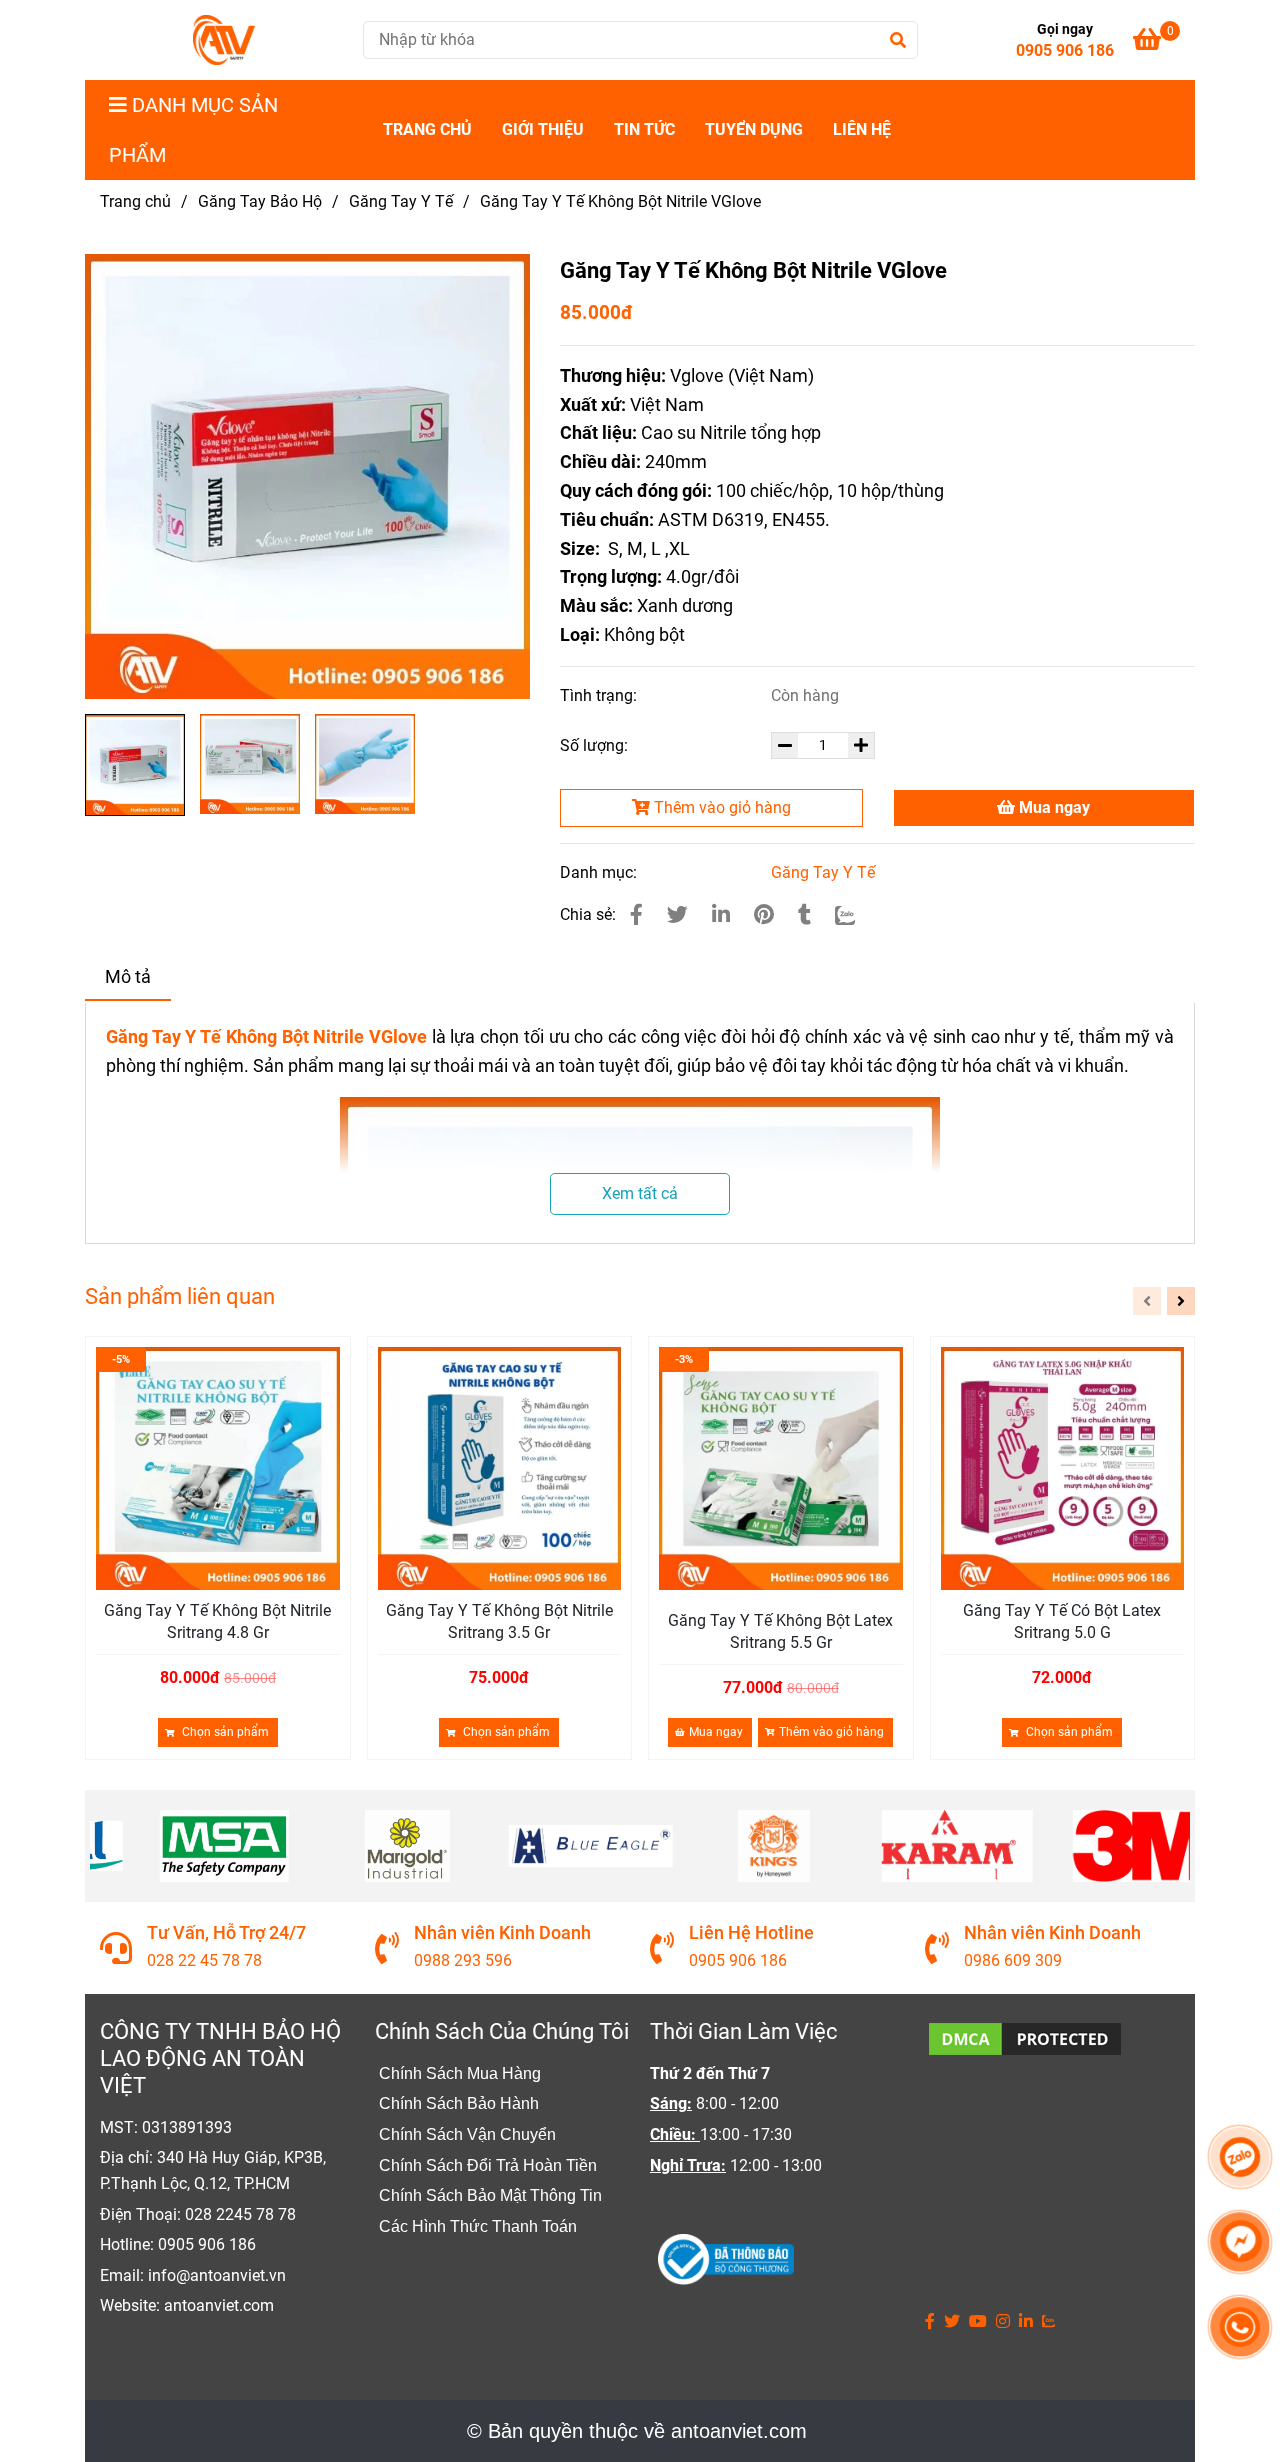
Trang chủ (135, 201)
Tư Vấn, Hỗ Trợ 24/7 (226, 1932)
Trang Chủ (427, 129)
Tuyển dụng (754, 129)
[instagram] (1003, 2322)
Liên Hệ (862, 129)
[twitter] (952, 2322)
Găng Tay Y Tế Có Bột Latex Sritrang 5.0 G (1062, 1621)
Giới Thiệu (543, 129)
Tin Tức (644, 129)
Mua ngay (1052, 807)
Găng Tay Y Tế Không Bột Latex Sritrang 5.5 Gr (780, 1631)
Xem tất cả (640, 1193)
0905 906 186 (1065, 50)
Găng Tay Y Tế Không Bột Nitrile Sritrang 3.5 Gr (499, 1621)
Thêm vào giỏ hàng (720, 807)
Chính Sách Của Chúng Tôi (502, 2031)
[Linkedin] (721, 915)
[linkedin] (1026, 2322)
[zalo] (1048, 2322)
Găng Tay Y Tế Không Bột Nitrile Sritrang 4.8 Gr (217, 1621)
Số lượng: (596, 745)
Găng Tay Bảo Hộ (260, 201)
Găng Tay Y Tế (401, 201)
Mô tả (128, 977)
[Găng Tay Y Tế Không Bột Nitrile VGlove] (224, 40)
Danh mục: (600, 872)
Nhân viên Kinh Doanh (502, 1932)
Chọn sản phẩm (224, 1732)
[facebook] (930, 2322)
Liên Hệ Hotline (751, 1932)
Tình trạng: (600, 695)
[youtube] (978, 2322)
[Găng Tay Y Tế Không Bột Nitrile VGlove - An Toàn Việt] (636, 915)
